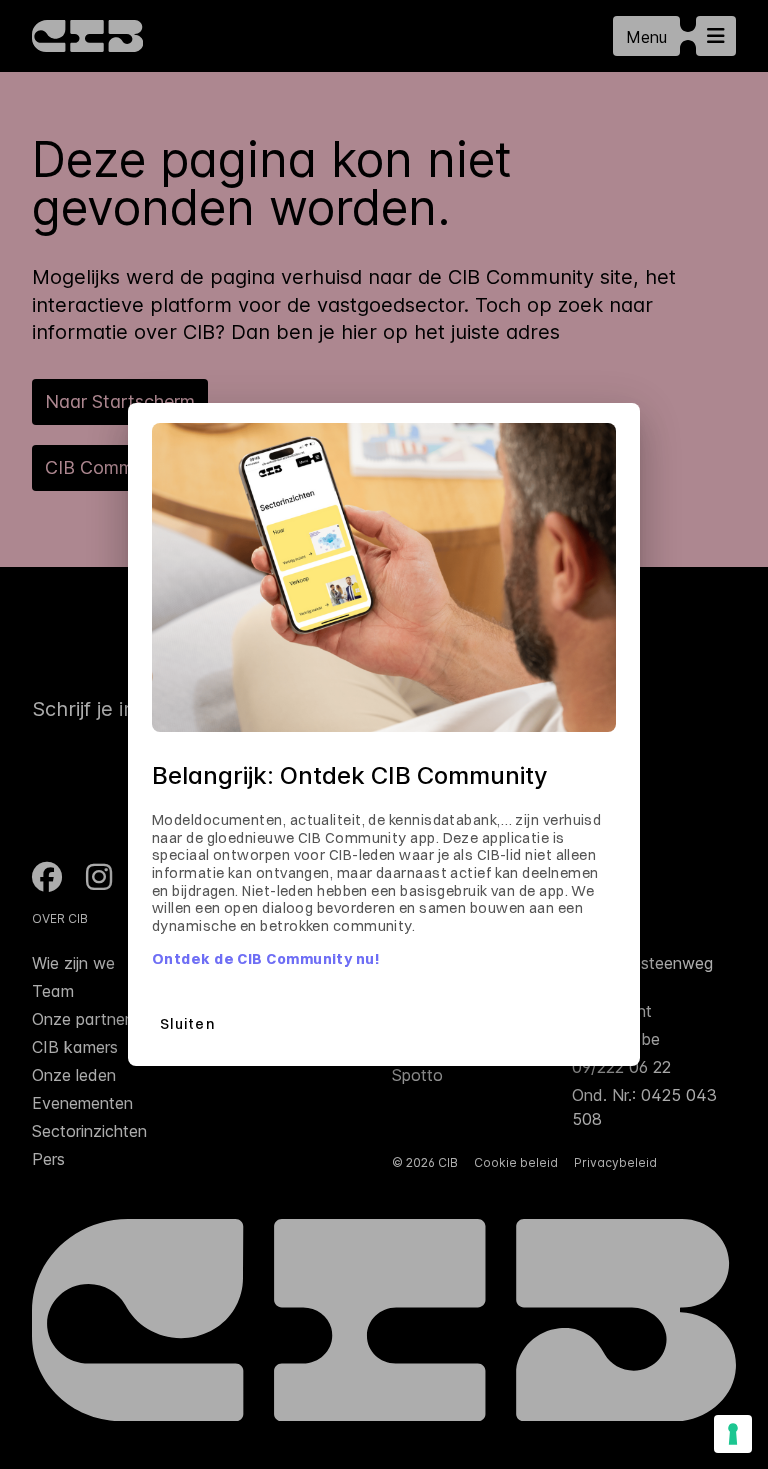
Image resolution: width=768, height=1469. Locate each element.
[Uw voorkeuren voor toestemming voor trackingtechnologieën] (733, 1434)
